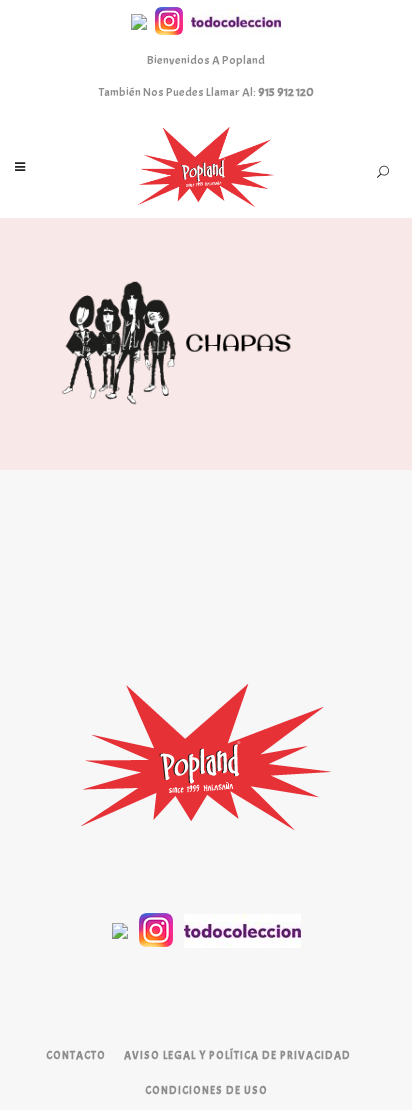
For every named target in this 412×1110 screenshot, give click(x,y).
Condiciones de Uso (206, 1090)
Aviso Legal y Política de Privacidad (237, 1055)
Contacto (76, 1055)
